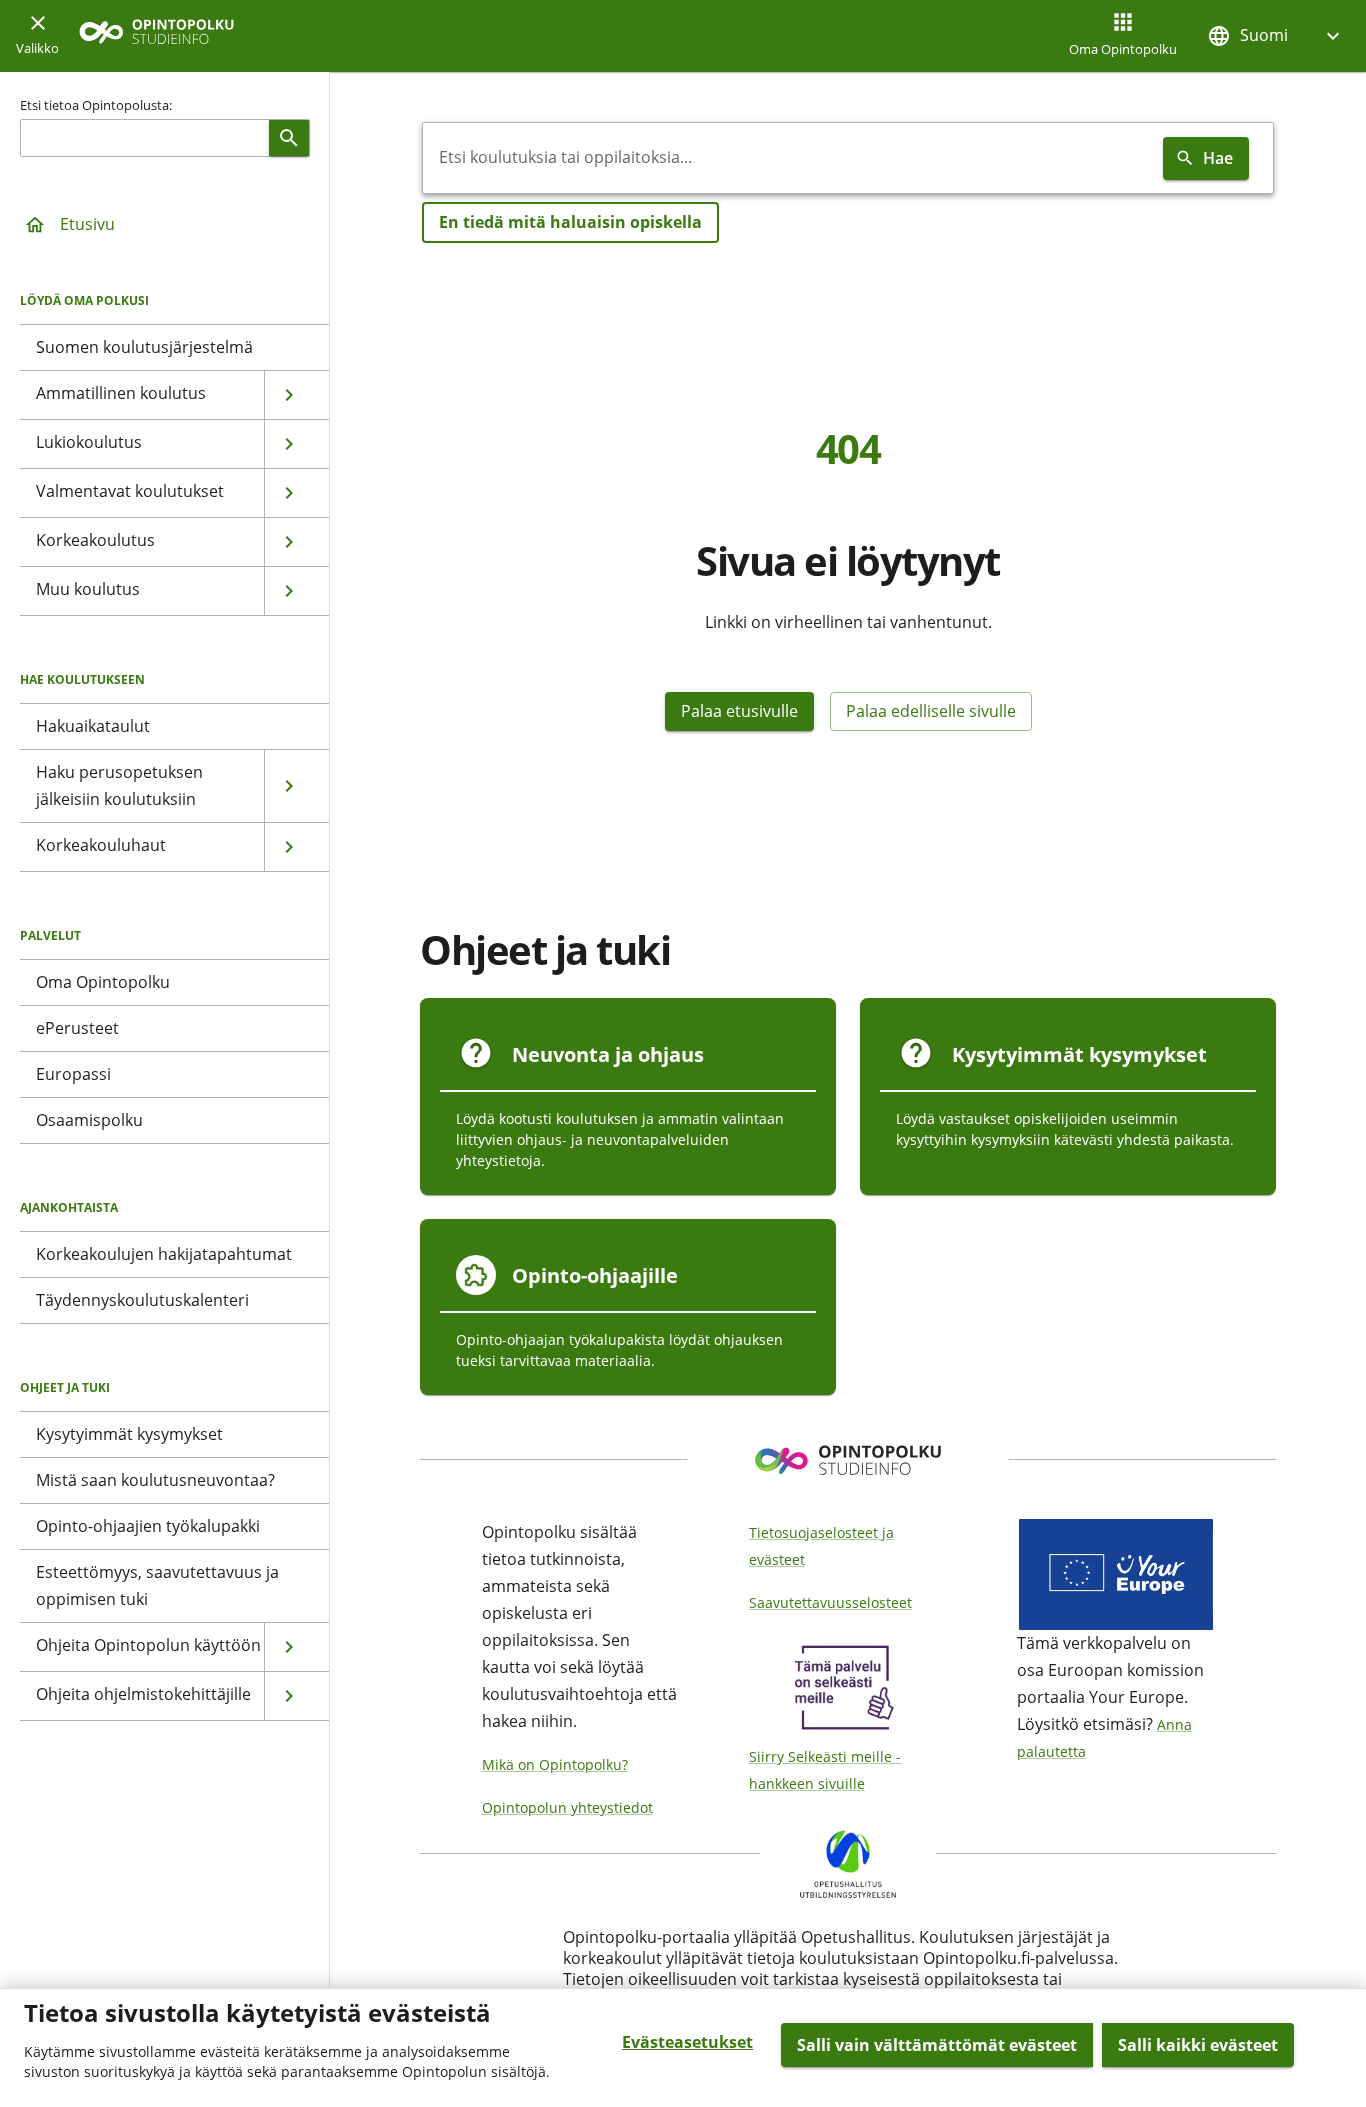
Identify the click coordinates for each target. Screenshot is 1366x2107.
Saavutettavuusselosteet (830, 1602)
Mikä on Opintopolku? (555, 1764)
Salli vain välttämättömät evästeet (937, 2045)
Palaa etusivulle (739, 711)
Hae (1218, 158)
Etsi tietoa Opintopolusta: (96, 105)
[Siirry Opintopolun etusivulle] (156, 36)
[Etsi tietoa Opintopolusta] (289, 138)
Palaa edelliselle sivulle (931, 711)
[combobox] (789, 158)
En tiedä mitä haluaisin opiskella (570, 222)
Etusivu (87, 224)
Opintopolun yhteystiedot (567, 1807)
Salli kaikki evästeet (1198, 2045)
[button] (1276, 35)
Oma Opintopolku (1123, 49)
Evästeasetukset (687, 2042)
